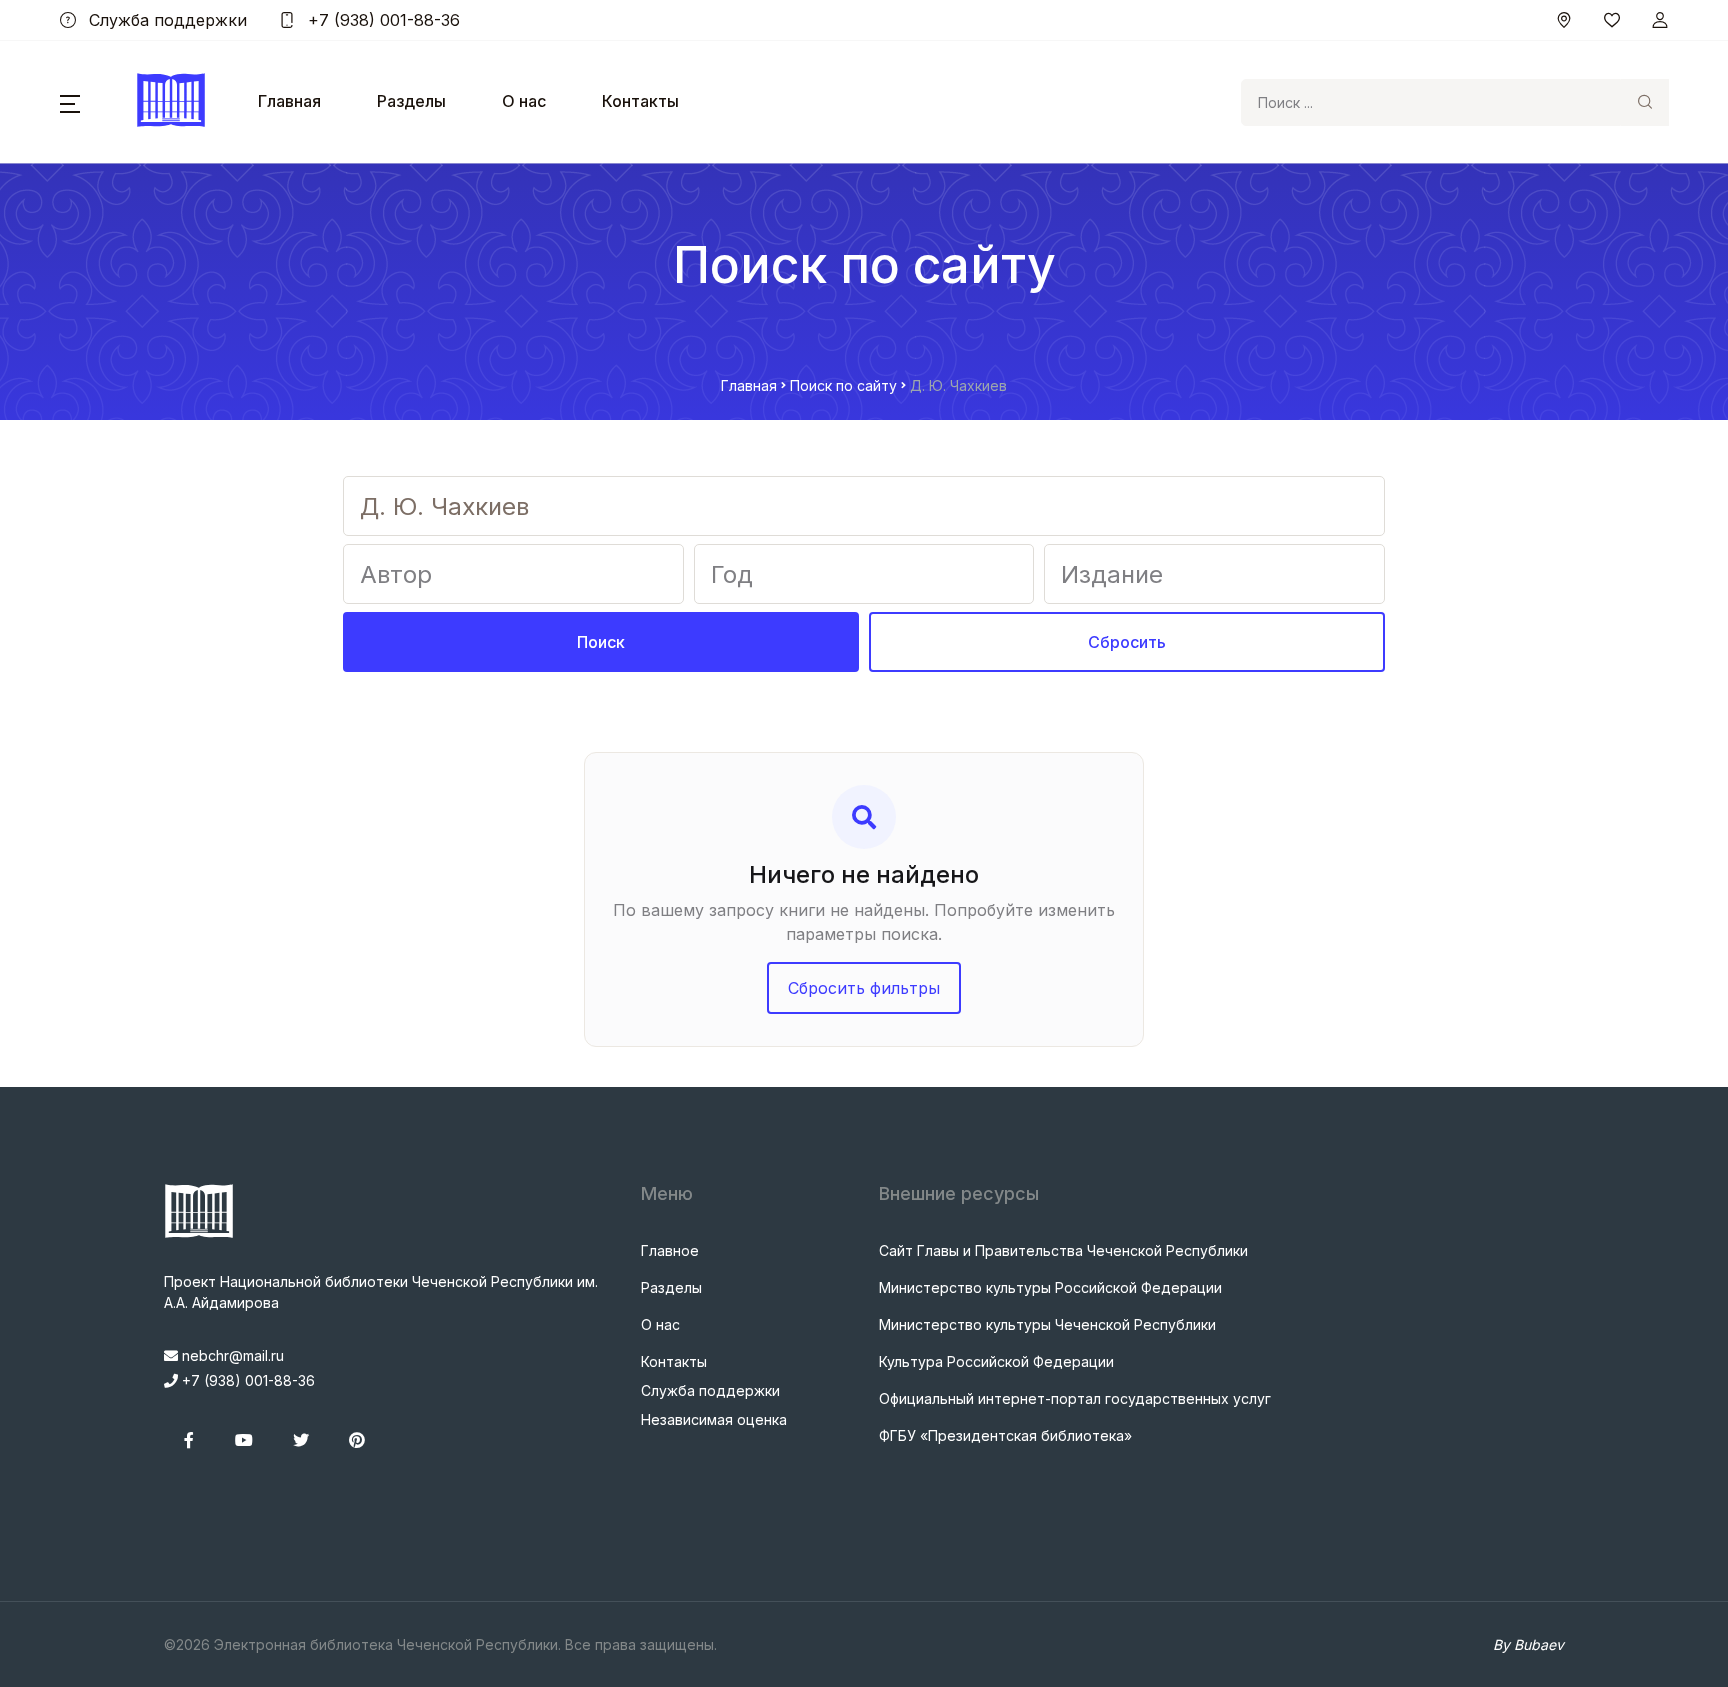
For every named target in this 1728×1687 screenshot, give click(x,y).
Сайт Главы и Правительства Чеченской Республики (1063, 1250)
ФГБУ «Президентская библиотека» (1005, 1435)
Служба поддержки (165, 20)
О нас (524, 101)
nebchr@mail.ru (231, 1355)
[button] (70, 102)
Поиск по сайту (843, 385)
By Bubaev (1528, 1644)
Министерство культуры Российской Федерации (1050, 1287)
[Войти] (1660, 20)
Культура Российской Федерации (996, 1361)
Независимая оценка (714, 1419)
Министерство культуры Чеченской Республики (1047, 1324)
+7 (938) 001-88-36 (381, 20)
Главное (670, 1250)
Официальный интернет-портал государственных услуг (1075, 1398)
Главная (289, 101)
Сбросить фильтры (864, 988)
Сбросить (1127, 642)
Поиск (601, 642)
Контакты (640, 101)
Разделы (411, 101)
